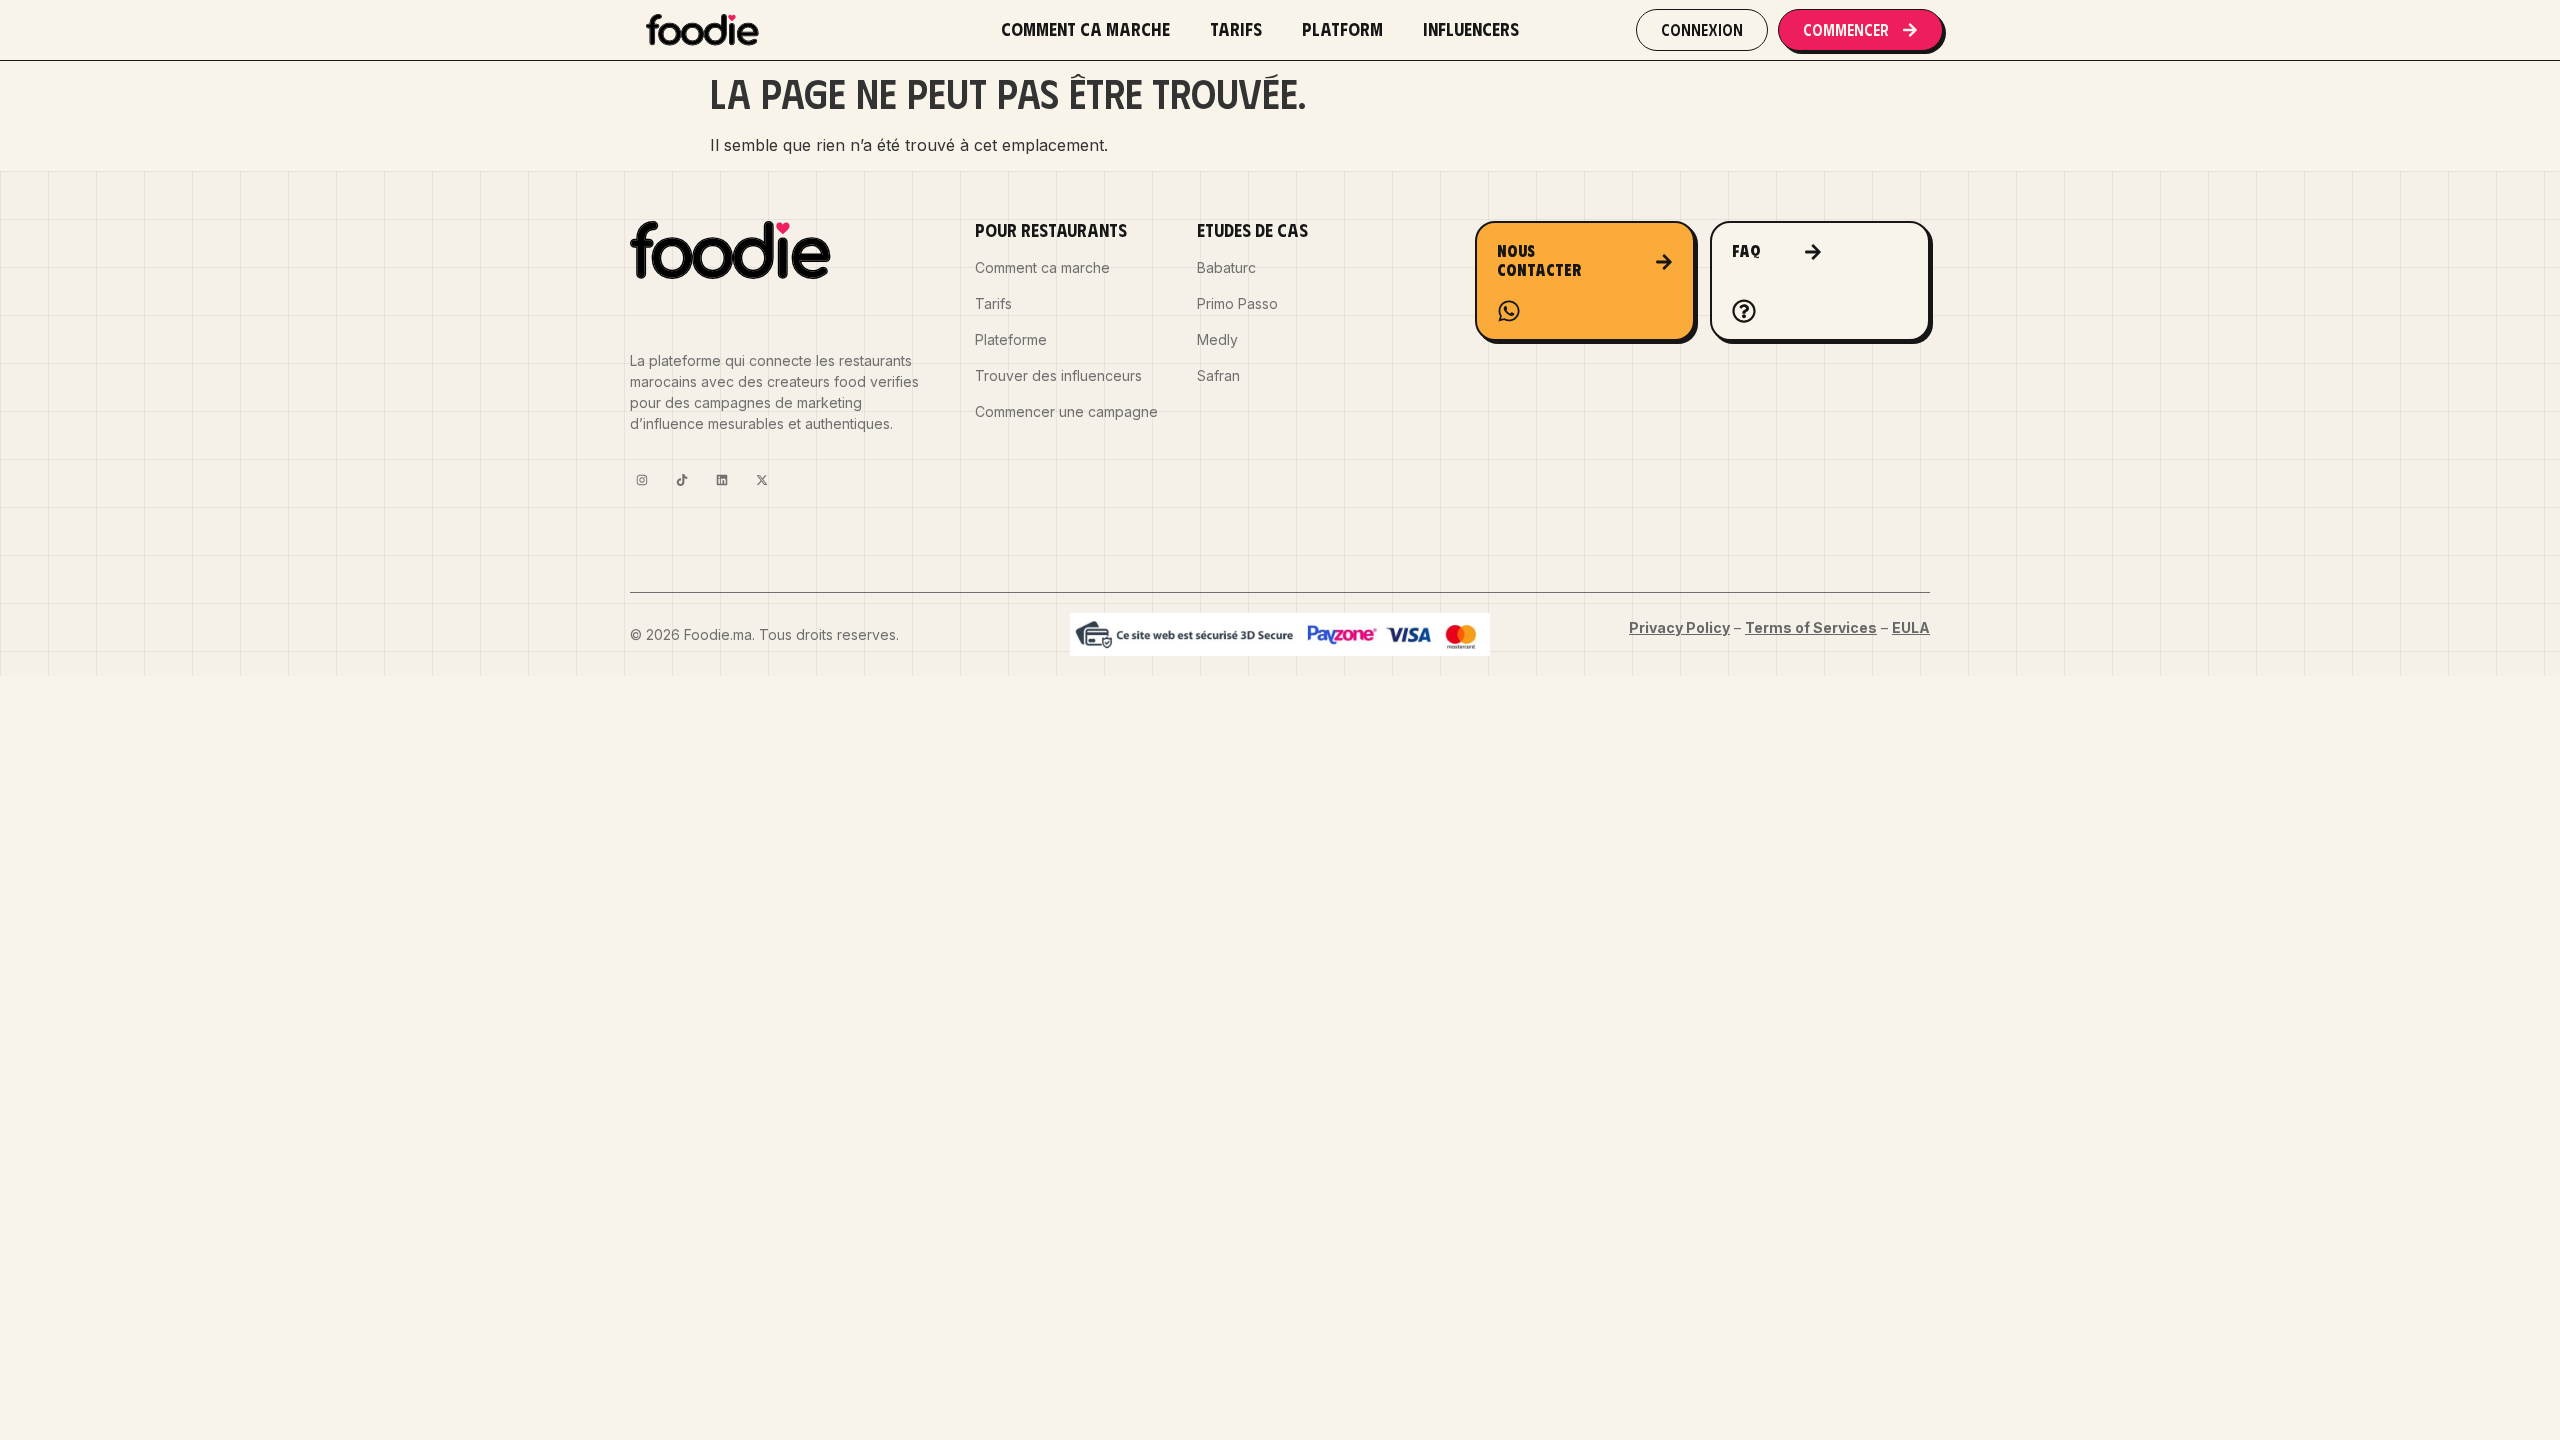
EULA (1911, 627)
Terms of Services (1811, 627)
